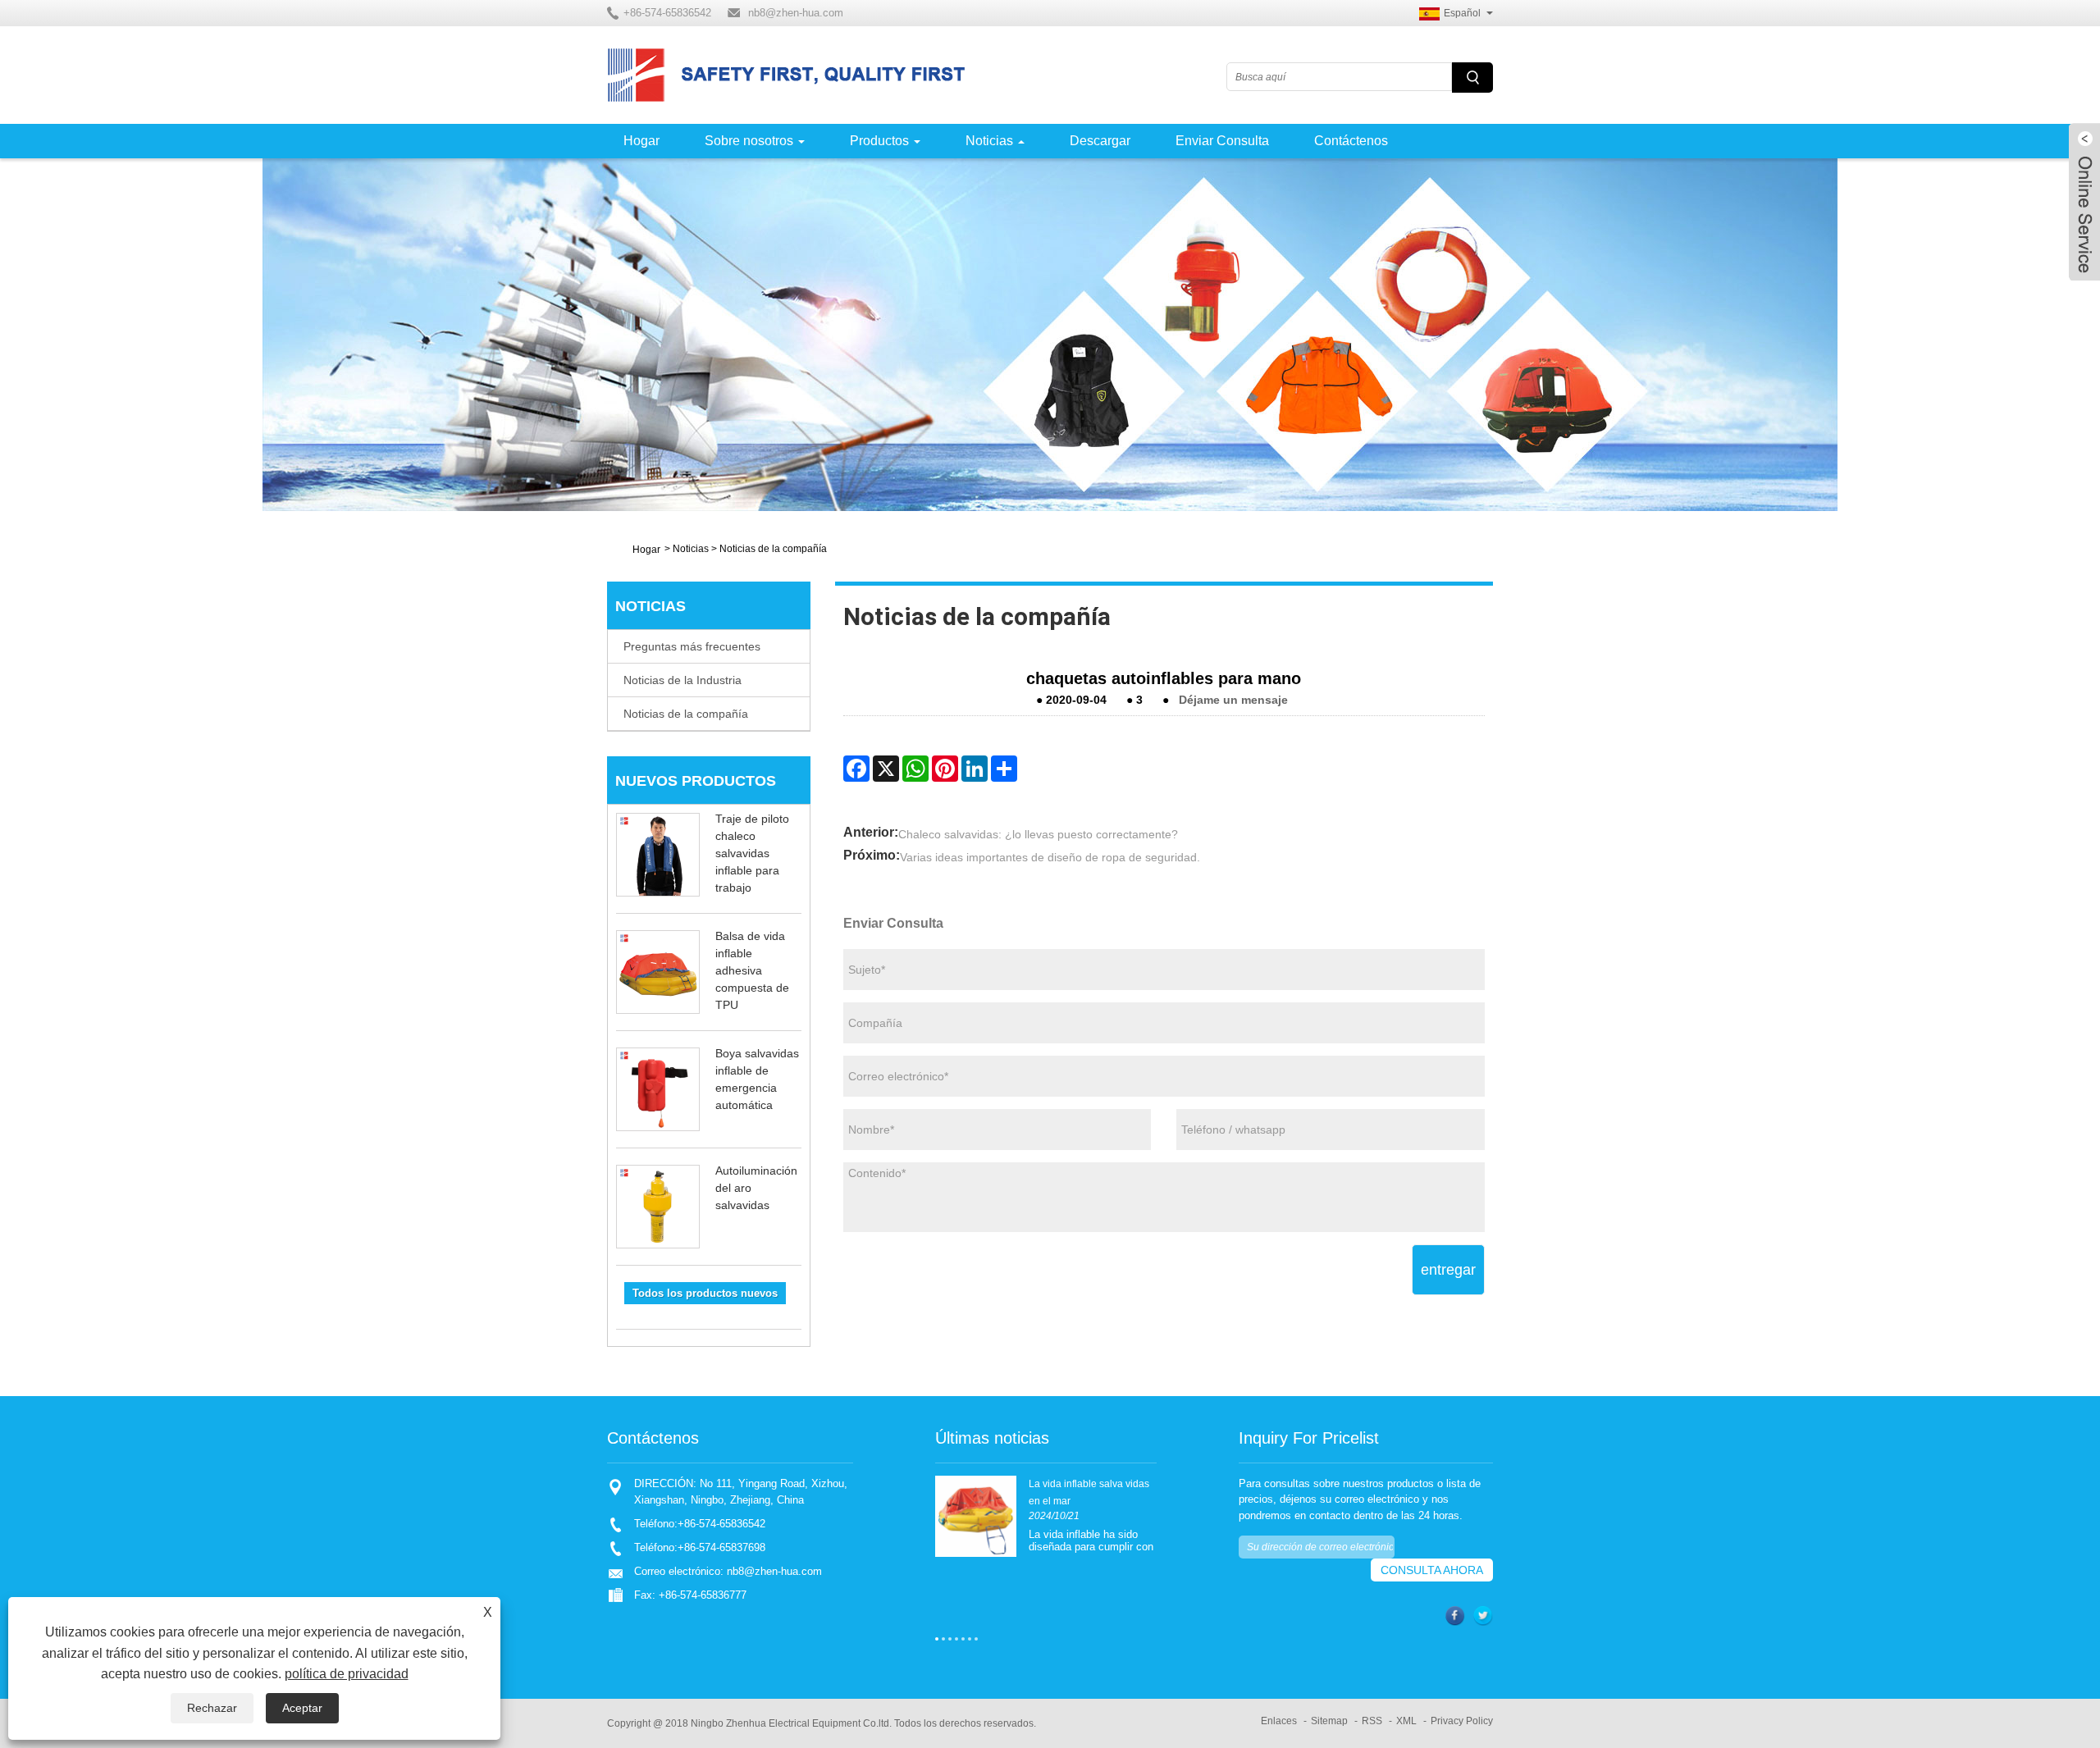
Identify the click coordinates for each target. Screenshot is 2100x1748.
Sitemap (1329, 1721)
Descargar (1100, 141)
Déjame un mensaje (1233, 700)
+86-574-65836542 (721, 1524)
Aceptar (302, 1708)
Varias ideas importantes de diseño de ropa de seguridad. (1050, 857)
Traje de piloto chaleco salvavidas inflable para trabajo (752, 853)
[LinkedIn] (975, 769)
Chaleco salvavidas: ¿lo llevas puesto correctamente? (1038, 834)
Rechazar (212, 1708)
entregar (1448, 1270)
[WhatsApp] (915, 769)
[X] (886, 769)
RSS (1372, 1721)
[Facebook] (856, 769)
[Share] (1004, 769)
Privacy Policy (1462, 1721)
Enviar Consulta (1222, 141)
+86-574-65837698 (721, 1547)
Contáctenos (1351, 141)
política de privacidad (347, 1674)
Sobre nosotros (749, 141)
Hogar (641, 141)
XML (1406, 1721)
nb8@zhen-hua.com (796, 13)
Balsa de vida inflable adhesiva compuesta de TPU (752, 970)
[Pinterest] (945, 769)
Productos (879, 141)
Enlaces (1279, 1721)
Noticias (989, 141)
